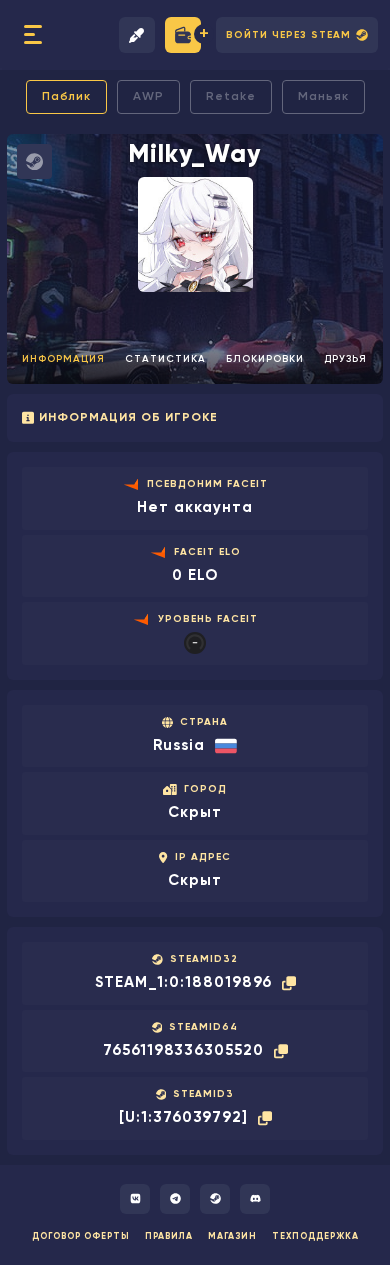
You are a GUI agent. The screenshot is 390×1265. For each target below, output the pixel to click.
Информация (63, 359)
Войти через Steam (288, 35)
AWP (148, 97)
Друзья (345, 359)
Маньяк (323, 97)
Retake (231, 97)
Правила (169, 1236)
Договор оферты (81, 1236)
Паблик (66, 97)
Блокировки (265, 359)
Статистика (165, 359)
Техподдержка (315, 1236)
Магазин (232, 1236)
